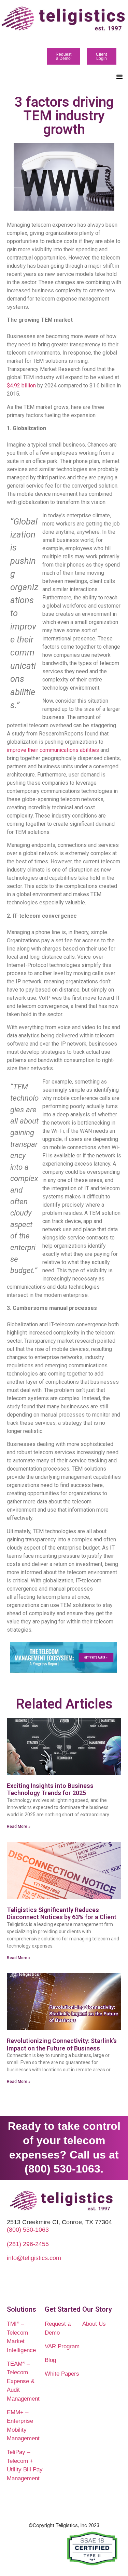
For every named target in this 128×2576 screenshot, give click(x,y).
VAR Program (62, 2346)
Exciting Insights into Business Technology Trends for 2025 (50, 1789)
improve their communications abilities (53, 750)
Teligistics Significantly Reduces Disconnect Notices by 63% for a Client (62, 1914)
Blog (50, 2360)
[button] (119, 77)
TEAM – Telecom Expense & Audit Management (23, 2381)
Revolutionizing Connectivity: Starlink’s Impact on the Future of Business (62, 2044)
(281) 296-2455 (28, 2244)
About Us (94, 2324)
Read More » (19, 1827)
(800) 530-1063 (28, 2230)
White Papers (62, 2374)
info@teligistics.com (34, 2258)
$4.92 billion (21, 386)
